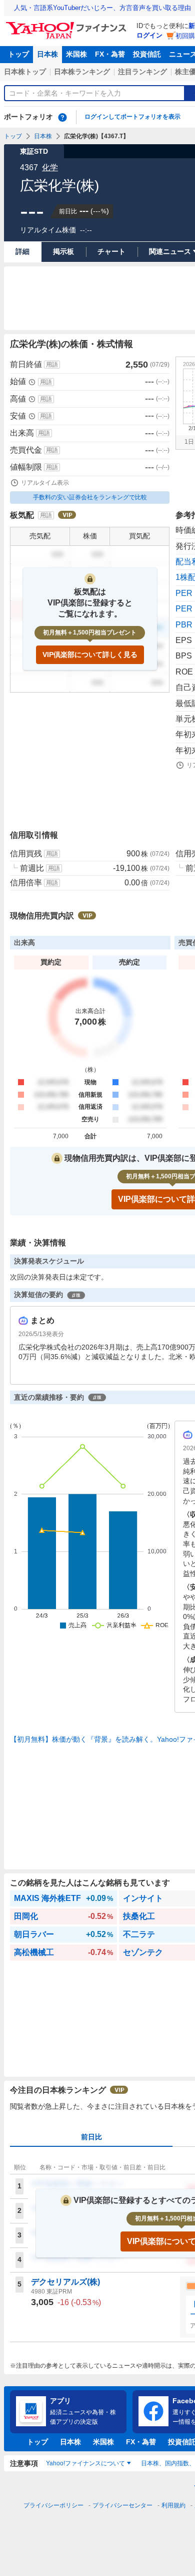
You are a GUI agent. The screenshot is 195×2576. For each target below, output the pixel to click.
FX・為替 (110, 54)
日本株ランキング (82, 72)
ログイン (149, 35)
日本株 (47, 54)
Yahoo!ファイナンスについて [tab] (85, 2463)
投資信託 (147, 54)
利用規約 (173, 2505)
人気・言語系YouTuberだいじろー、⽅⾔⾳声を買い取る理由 (102, 8)
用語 (52, 365)
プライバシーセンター (122, 2505)
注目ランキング (142, 72)
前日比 (91, 2137)
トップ (18, 54)
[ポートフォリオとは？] (62, 117)
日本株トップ (25, 72)
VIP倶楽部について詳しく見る (90, 655)
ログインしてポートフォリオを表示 (132, 117)
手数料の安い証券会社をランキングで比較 (90, 497)
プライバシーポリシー (53, 2505)
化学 (50, 168)
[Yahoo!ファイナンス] (68, 25)
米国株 (76, 54)
